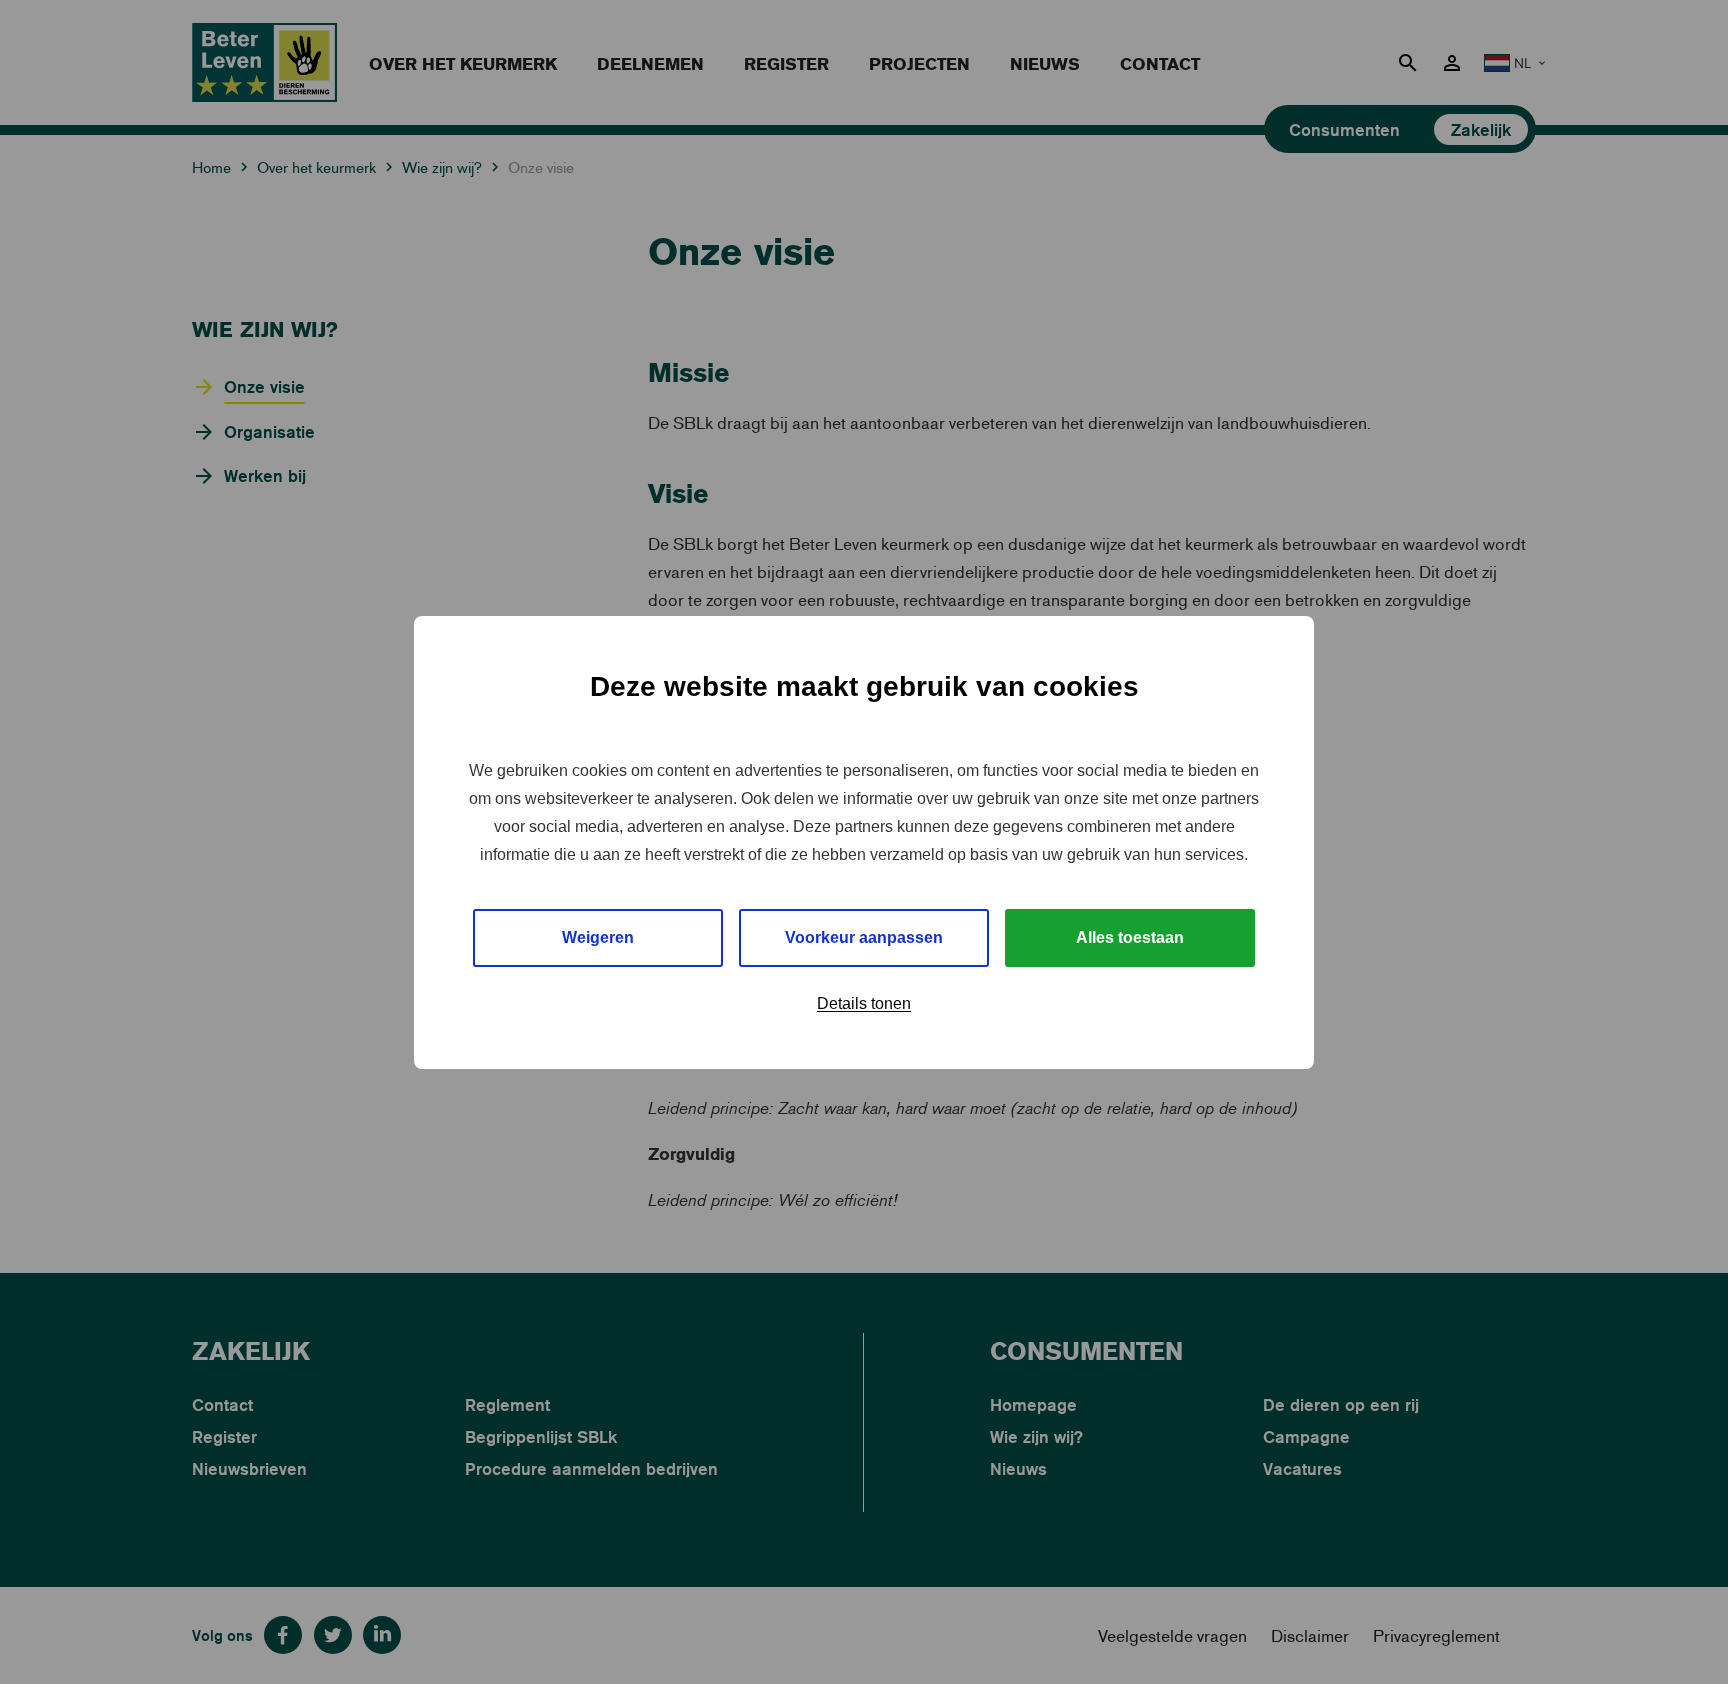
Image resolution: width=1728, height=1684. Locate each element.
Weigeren (598, 937)
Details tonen (864, 1003)
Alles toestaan (1130, 937)
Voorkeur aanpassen (864, 937)
